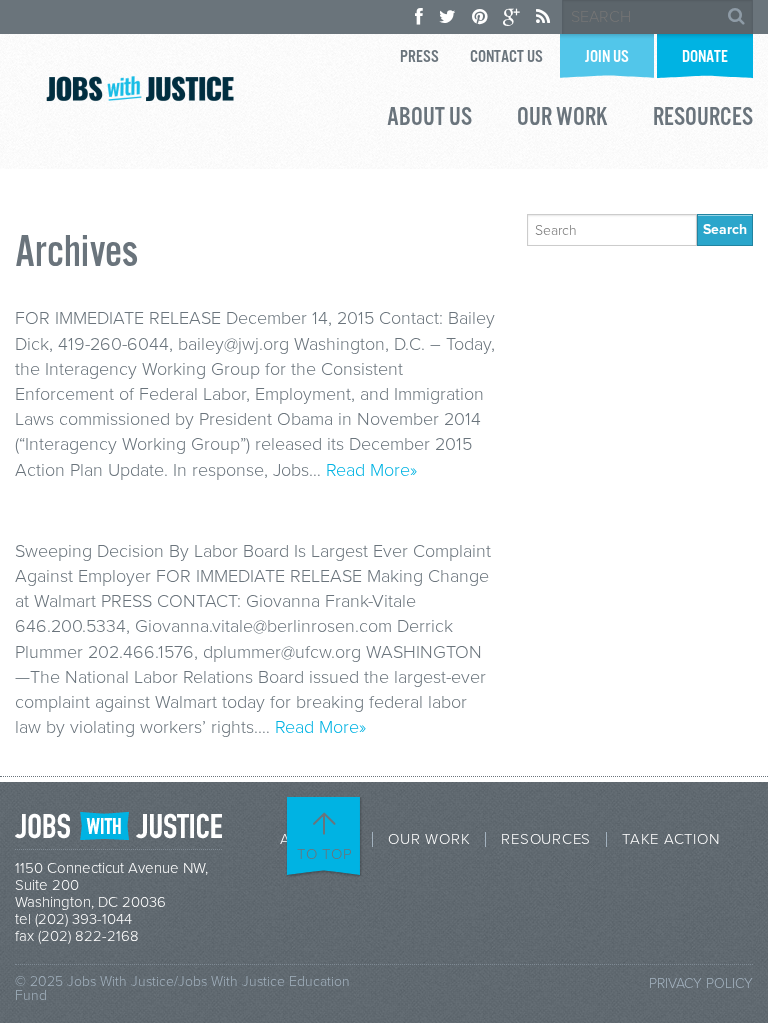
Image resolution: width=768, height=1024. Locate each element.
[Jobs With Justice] (140, 88)
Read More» (371, 470)
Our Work (562, 120)
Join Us (607, 57)
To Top (325, 854)
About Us (429, 120)
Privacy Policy (701, 983)
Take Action (670, 839)
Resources (703, 120)
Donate (705, 57)
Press (419, 57)
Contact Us (506, 57)
